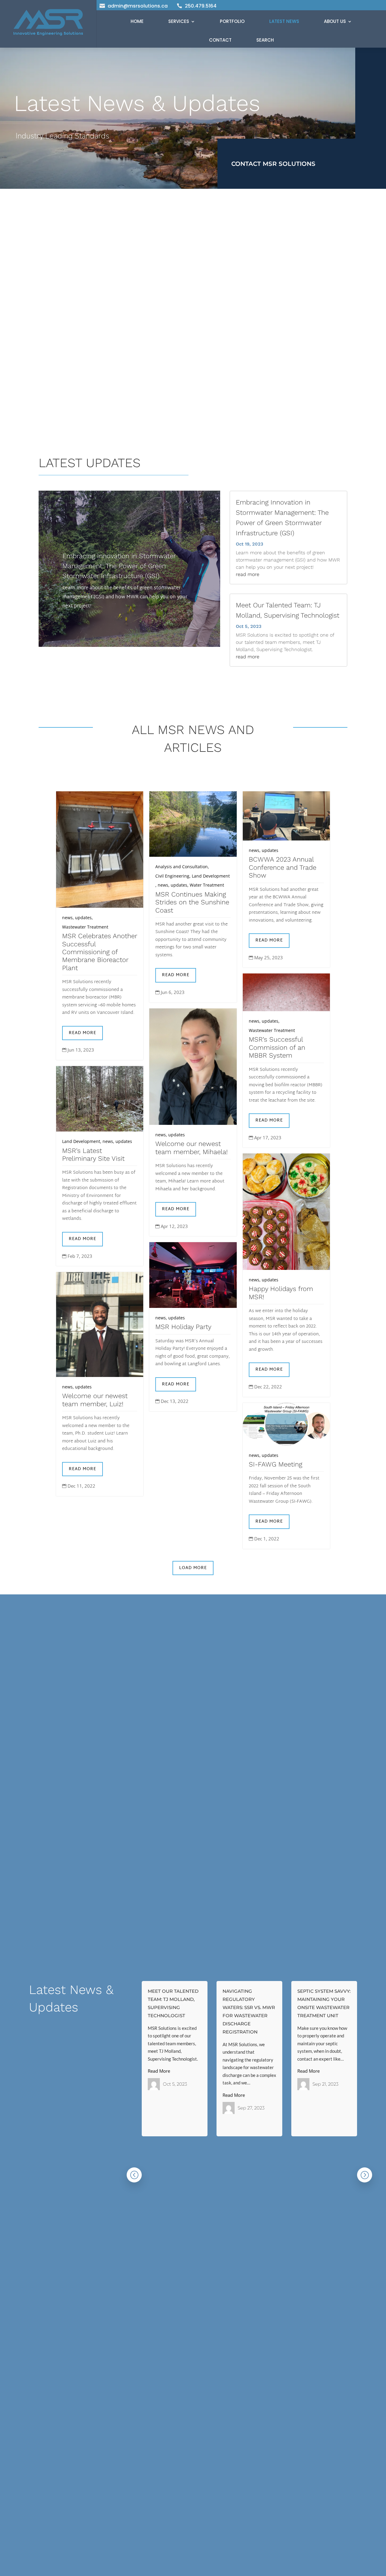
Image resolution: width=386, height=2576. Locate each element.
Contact (220, 40)
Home (137, 21)
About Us (335, 21)
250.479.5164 (201, 6)
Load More (193, 1568)
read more (248, 574)
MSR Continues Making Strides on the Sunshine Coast (192, 902)
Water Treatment (207, 885)
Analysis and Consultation (182, 867)
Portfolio (232, 21)
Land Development (211, 876)
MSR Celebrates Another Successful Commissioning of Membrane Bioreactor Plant (100, 952)
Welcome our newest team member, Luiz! (95, 1400)
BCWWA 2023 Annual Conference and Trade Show (283, 867)
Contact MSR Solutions (273, 164)
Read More (82, 1033)
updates (83, 918)
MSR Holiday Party (183, 1327)
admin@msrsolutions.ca (138, 6)
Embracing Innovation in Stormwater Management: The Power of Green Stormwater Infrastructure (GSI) (119, 566)
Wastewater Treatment (85, 927)
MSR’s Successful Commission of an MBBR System (277, 1047)
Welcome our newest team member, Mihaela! (191, 1148)
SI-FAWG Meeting (275, 1464)
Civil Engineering (172, 876)
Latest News (284, 21)
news (67, 918)
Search (265, 40)
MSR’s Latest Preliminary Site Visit (93, 1155)
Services (179, 21)
